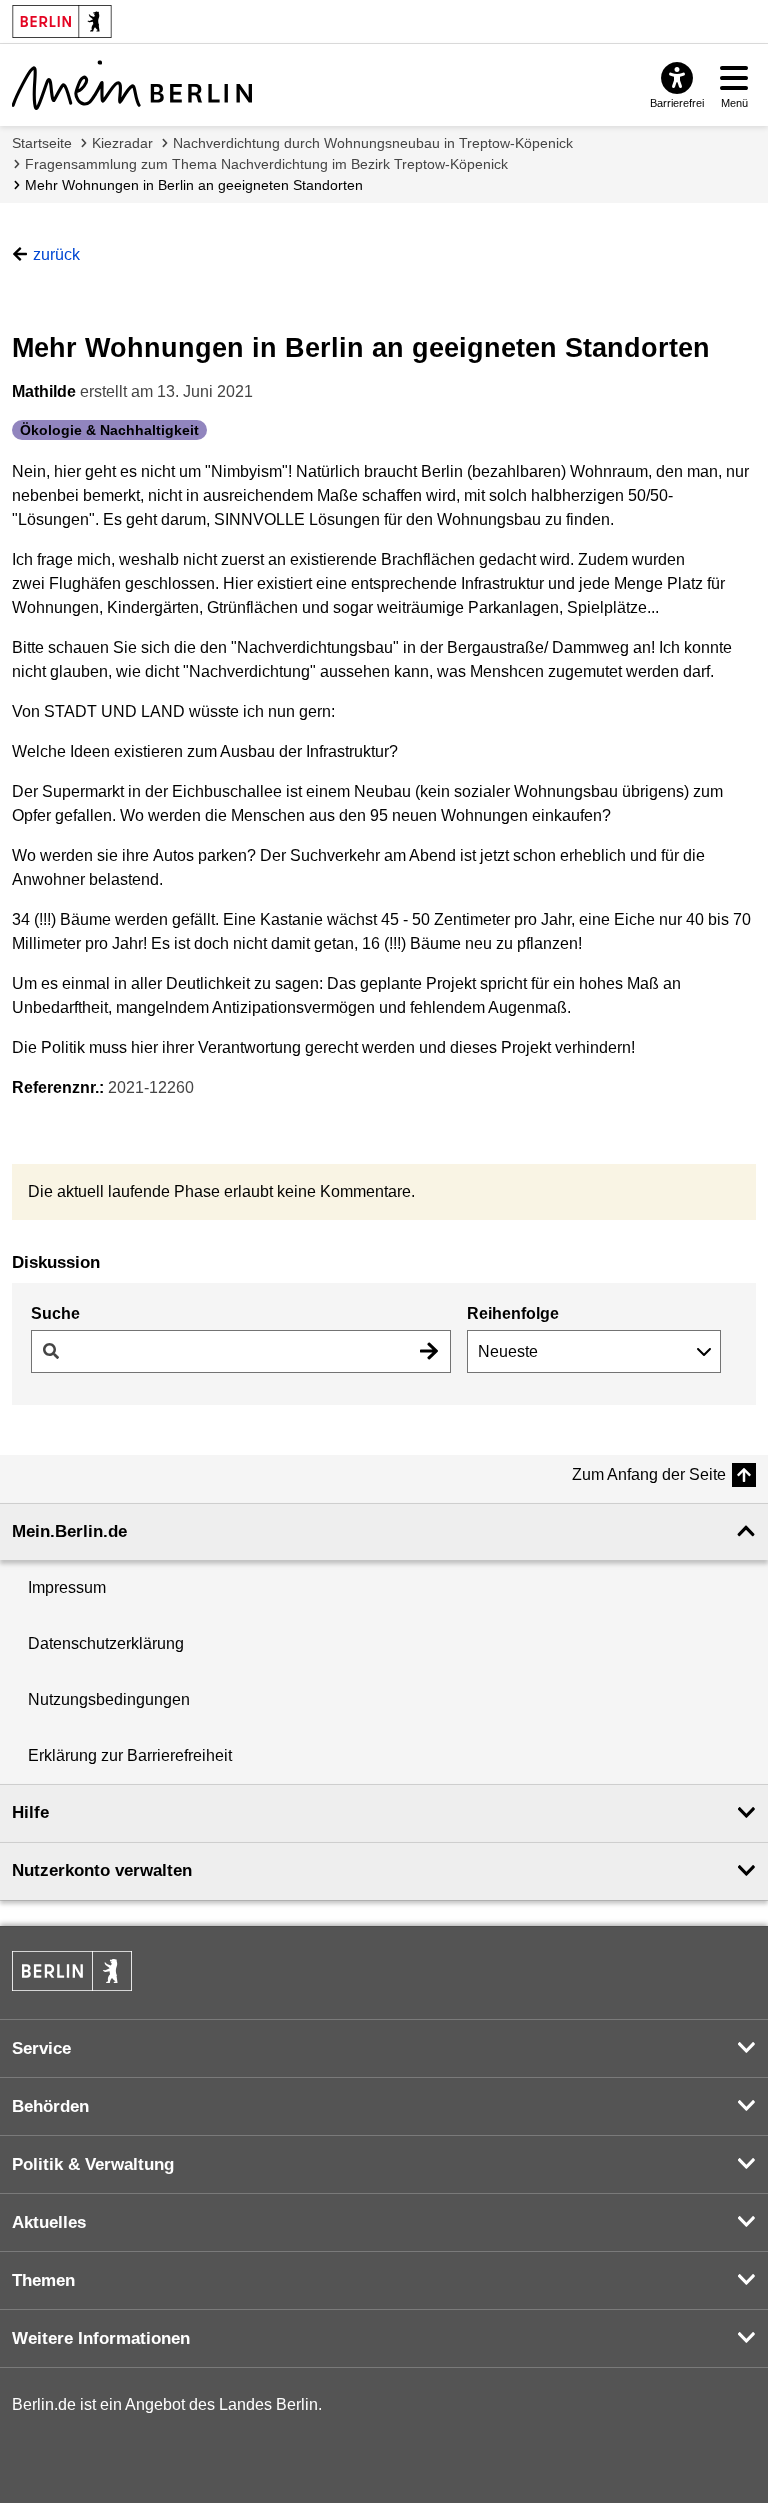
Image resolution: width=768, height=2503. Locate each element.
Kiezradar (122, 143)
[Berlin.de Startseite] (72, 1971)
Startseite (42, 143)
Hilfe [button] (30, 1812)
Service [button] (41, 2048)
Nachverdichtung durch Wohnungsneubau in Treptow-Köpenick (373, 143)
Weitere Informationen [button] (101, 2338)
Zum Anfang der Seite (649, 1474)
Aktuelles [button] (49, 2222)
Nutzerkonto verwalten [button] (102, 1870)
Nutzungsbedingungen (109, 1699)
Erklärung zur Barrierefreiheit (130, 1755)
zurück (56, 254)
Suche (55, 1313)
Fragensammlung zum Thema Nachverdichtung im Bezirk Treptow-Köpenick (266, 164)
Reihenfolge (513, 1313)
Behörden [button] (50, 2106)
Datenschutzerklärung (106, 1643)
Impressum (67, 1587)
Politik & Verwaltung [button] (93, 2164)
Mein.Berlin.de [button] (69, 1531)
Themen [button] (43, 2280)
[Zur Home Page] (132, 85)
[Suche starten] (429, 1351)
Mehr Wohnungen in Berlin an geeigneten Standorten (194, 185)
